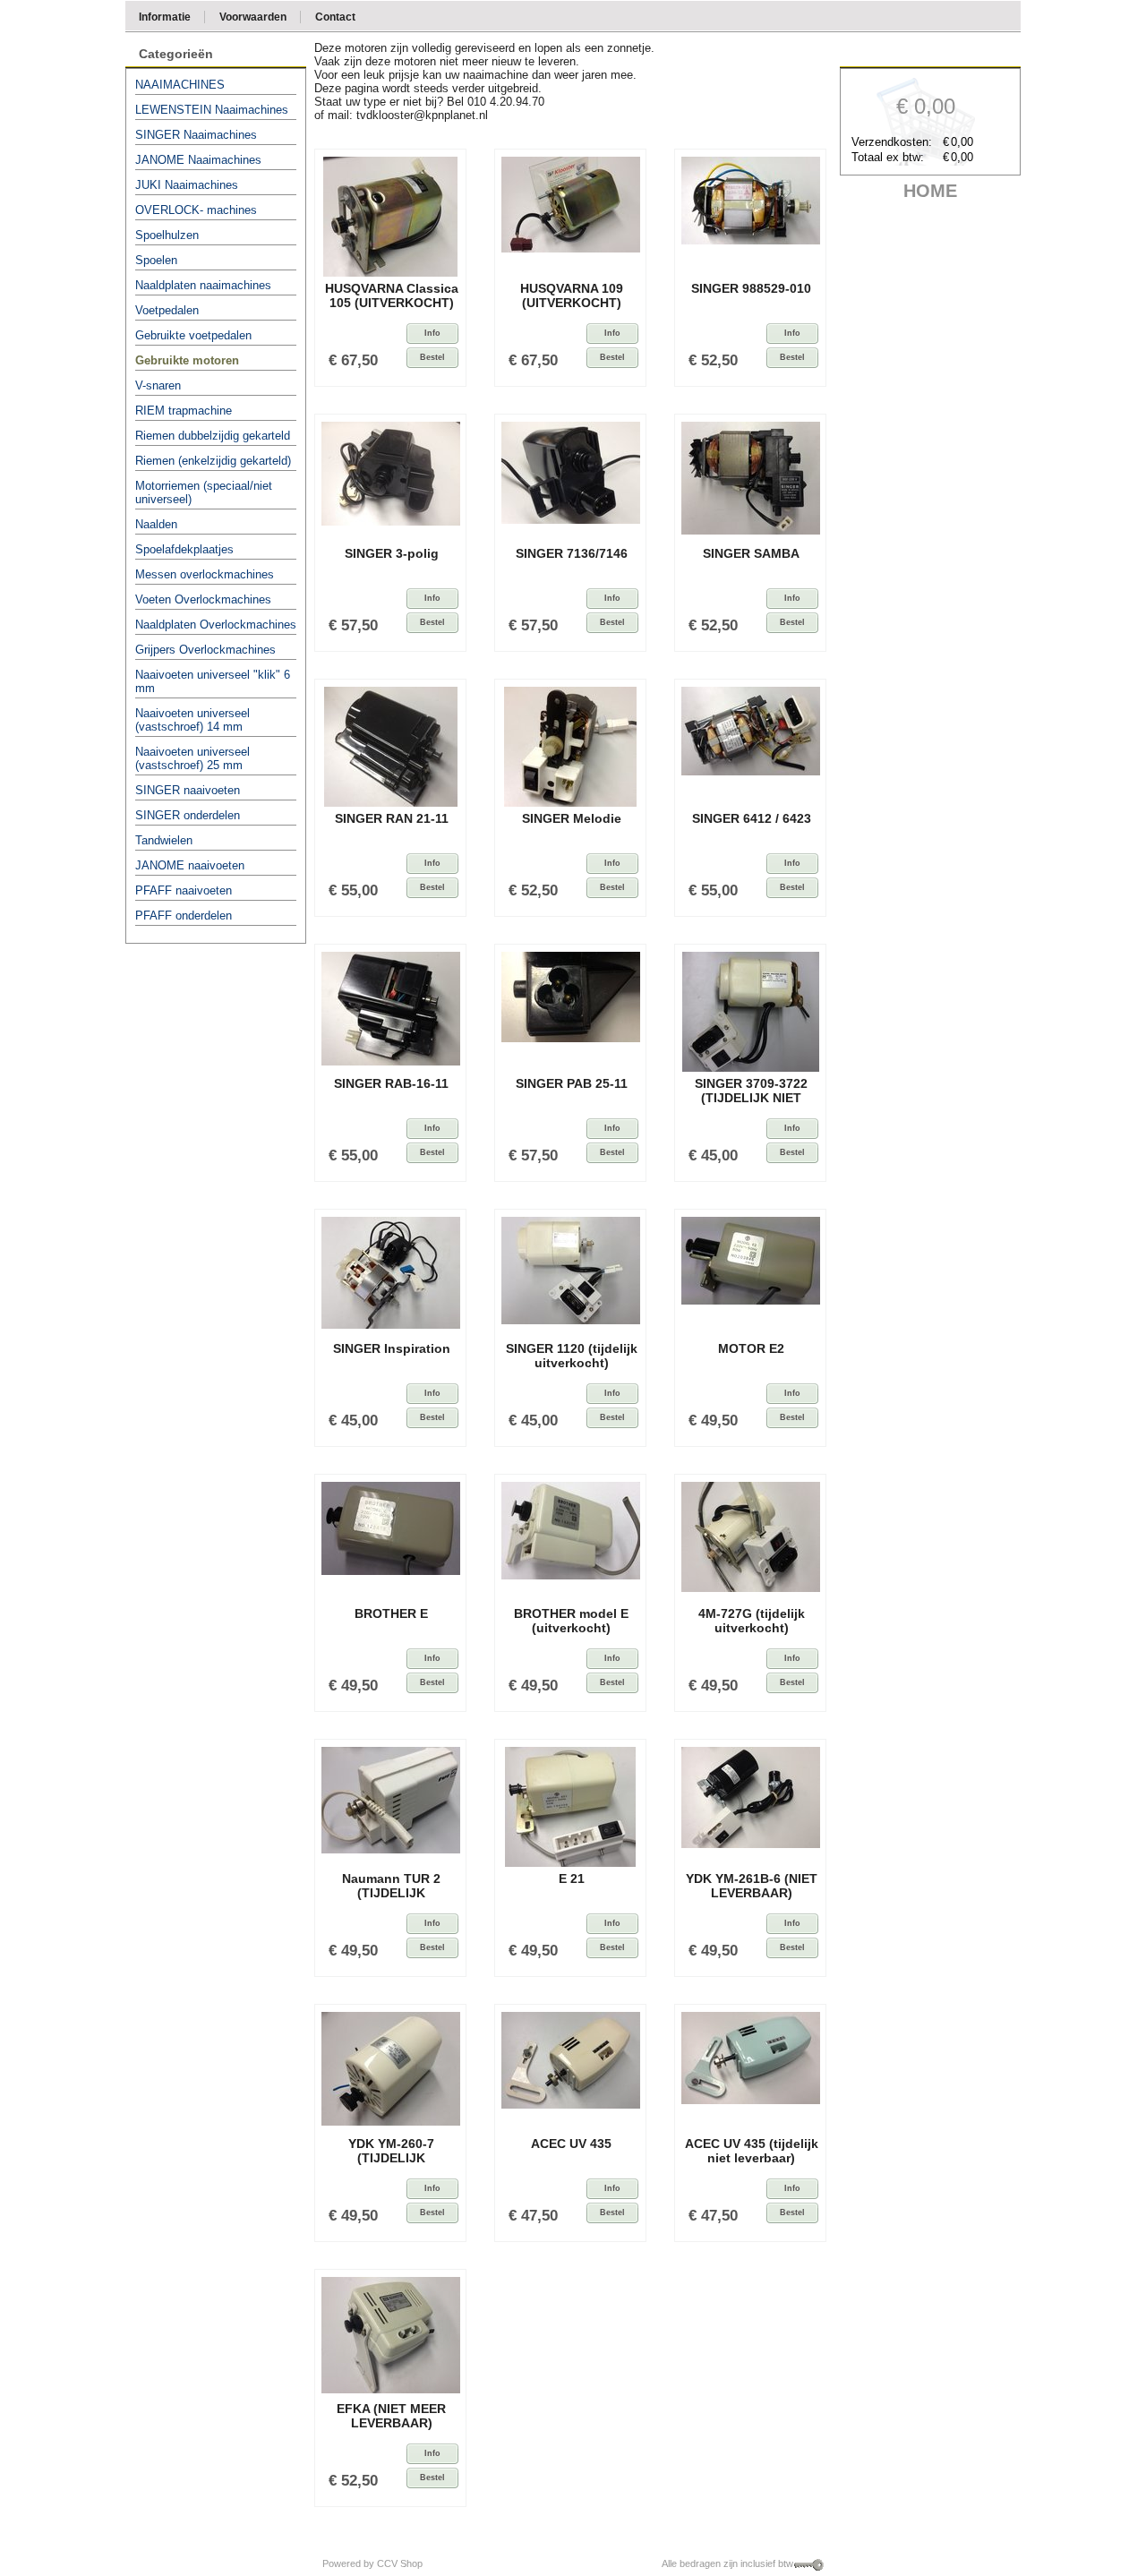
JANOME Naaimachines (198, 160)
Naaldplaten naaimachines (203, 285)
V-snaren (158, 385)
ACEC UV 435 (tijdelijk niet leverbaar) (752, 2151)
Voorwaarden (253, 16)
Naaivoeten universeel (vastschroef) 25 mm (192, 758)
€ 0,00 (926, 106)
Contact (335, 16)
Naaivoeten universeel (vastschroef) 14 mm (192, 720)
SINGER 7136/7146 (572, 553)
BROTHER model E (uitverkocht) (571, 1621)
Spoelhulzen (167, 235)
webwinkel (450, 2563)
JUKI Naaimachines (187, 185)
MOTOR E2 (751, 1348)
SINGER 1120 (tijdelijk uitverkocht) (572, 1356)
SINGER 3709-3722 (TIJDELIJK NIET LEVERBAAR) (751, 1093)
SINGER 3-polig (392, 553)
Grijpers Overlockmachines (205, 650)
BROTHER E (391, 1613)
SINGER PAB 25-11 (572, 1083)
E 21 (572, 1879)
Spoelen (156, 260)
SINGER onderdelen (188, 815)
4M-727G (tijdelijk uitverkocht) (752, 1621)
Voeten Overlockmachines (203, 599)
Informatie (165, 16)
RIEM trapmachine (184, 411)
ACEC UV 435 (571, 2144)
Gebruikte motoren (187, 360)
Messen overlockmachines (205, 574)
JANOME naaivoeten (190, 865)
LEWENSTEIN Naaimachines (212, 110)
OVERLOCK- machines (196, 210)
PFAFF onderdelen (184, 916)
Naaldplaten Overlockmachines (216, 625)
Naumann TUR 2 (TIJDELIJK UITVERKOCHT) (391, 1888)
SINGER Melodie (572, 818)
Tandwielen (164, 840)
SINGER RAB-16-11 (391, 1083)
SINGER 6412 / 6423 (752, 818)
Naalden (156, 524)
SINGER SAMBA (751, 553)
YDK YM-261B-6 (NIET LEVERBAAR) (752, 1886)
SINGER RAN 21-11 (392, 818)
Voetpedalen (167, 310)
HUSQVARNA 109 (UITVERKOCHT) (572, 295)
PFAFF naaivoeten (184, 890)
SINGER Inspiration (392, 1348)
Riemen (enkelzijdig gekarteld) (213, 461)
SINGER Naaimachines (196, 135)
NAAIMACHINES (180, 85)
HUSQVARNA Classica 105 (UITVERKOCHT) (392, 295)
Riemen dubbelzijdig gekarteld (213, 436)
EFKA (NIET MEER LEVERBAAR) (391, 2416)
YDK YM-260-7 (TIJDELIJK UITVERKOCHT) (391, 2153)
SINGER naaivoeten (188, 790)
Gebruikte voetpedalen (193, 335)
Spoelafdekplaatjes (184, 549)
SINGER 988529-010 (751, 288)
